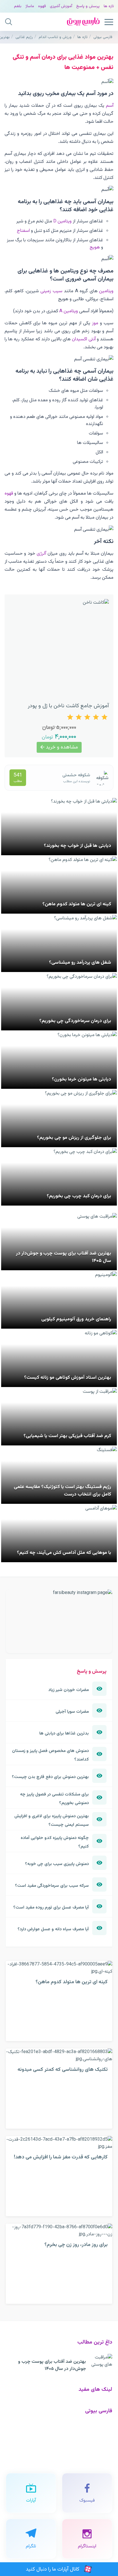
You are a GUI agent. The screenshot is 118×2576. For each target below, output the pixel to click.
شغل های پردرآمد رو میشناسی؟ (80, 963)
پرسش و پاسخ (88, 6)
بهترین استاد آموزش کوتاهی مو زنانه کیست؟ (68, 1378)
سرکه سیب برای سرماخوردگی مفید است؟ (52, 1886)
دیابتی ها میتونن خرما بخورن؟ (81, 1079)
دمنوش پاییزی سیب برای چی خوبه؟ (57, 1864)
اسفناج (23, 231)
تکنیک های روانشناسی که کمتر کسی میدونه (63, 2070)
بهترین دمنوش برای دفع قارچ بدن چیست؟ (50, 1777)
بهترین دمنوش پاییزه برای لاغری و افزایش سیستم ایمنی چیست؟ (52, 1820)
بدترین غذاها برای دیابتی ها (64, 1733)
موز (95, 323)
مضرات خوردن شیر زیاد (69, 1690)
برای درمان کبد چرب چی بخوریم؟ (79, 1196)
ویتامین (106, 291)
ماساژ (30, 6)
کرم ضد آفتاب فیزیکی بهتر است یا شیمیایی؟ (67, 1436)
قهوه (42, 6)
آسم (110, 106)
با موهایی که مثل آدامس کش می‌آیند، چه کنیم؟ (64, 1553)
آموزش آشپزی (61, 6)
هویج (95, 247)
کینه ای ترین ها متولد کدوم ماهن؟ (77, 904)
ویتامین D (62, 221)
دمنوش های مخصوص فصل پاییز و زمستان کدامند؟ (50, 1755)
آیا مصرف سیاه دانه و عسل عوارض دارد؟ (53, 1929)
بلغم (18, 6)
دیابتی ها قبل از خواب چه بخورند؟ (77, 846)
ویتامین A (69, 311)
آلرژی (41, 554)
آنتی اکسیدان (84, 339)
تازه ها (109, 6)
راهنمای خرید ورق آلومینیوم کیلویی (76, 1319)
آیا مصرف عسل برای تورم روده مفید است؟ (51, 1907)
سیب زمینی (51, 291)
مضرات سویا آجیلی (72, 1712)
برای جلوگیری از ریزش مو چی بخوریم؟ (74, 1138)
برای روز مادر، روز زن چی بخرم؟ (76, 2245)
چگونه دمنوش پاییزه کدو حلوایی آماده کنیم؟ (55, 1842)
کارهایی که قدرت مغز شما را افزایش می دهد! (61, 2157)
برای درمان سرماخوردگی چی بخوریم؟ (75, 1021)
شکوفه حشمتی (76, 775)
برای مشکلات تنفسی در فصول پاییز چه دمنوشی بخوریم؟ (54, 1799)
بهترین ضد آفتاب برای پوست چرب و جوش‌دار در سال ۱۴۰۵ (52, 2365)
